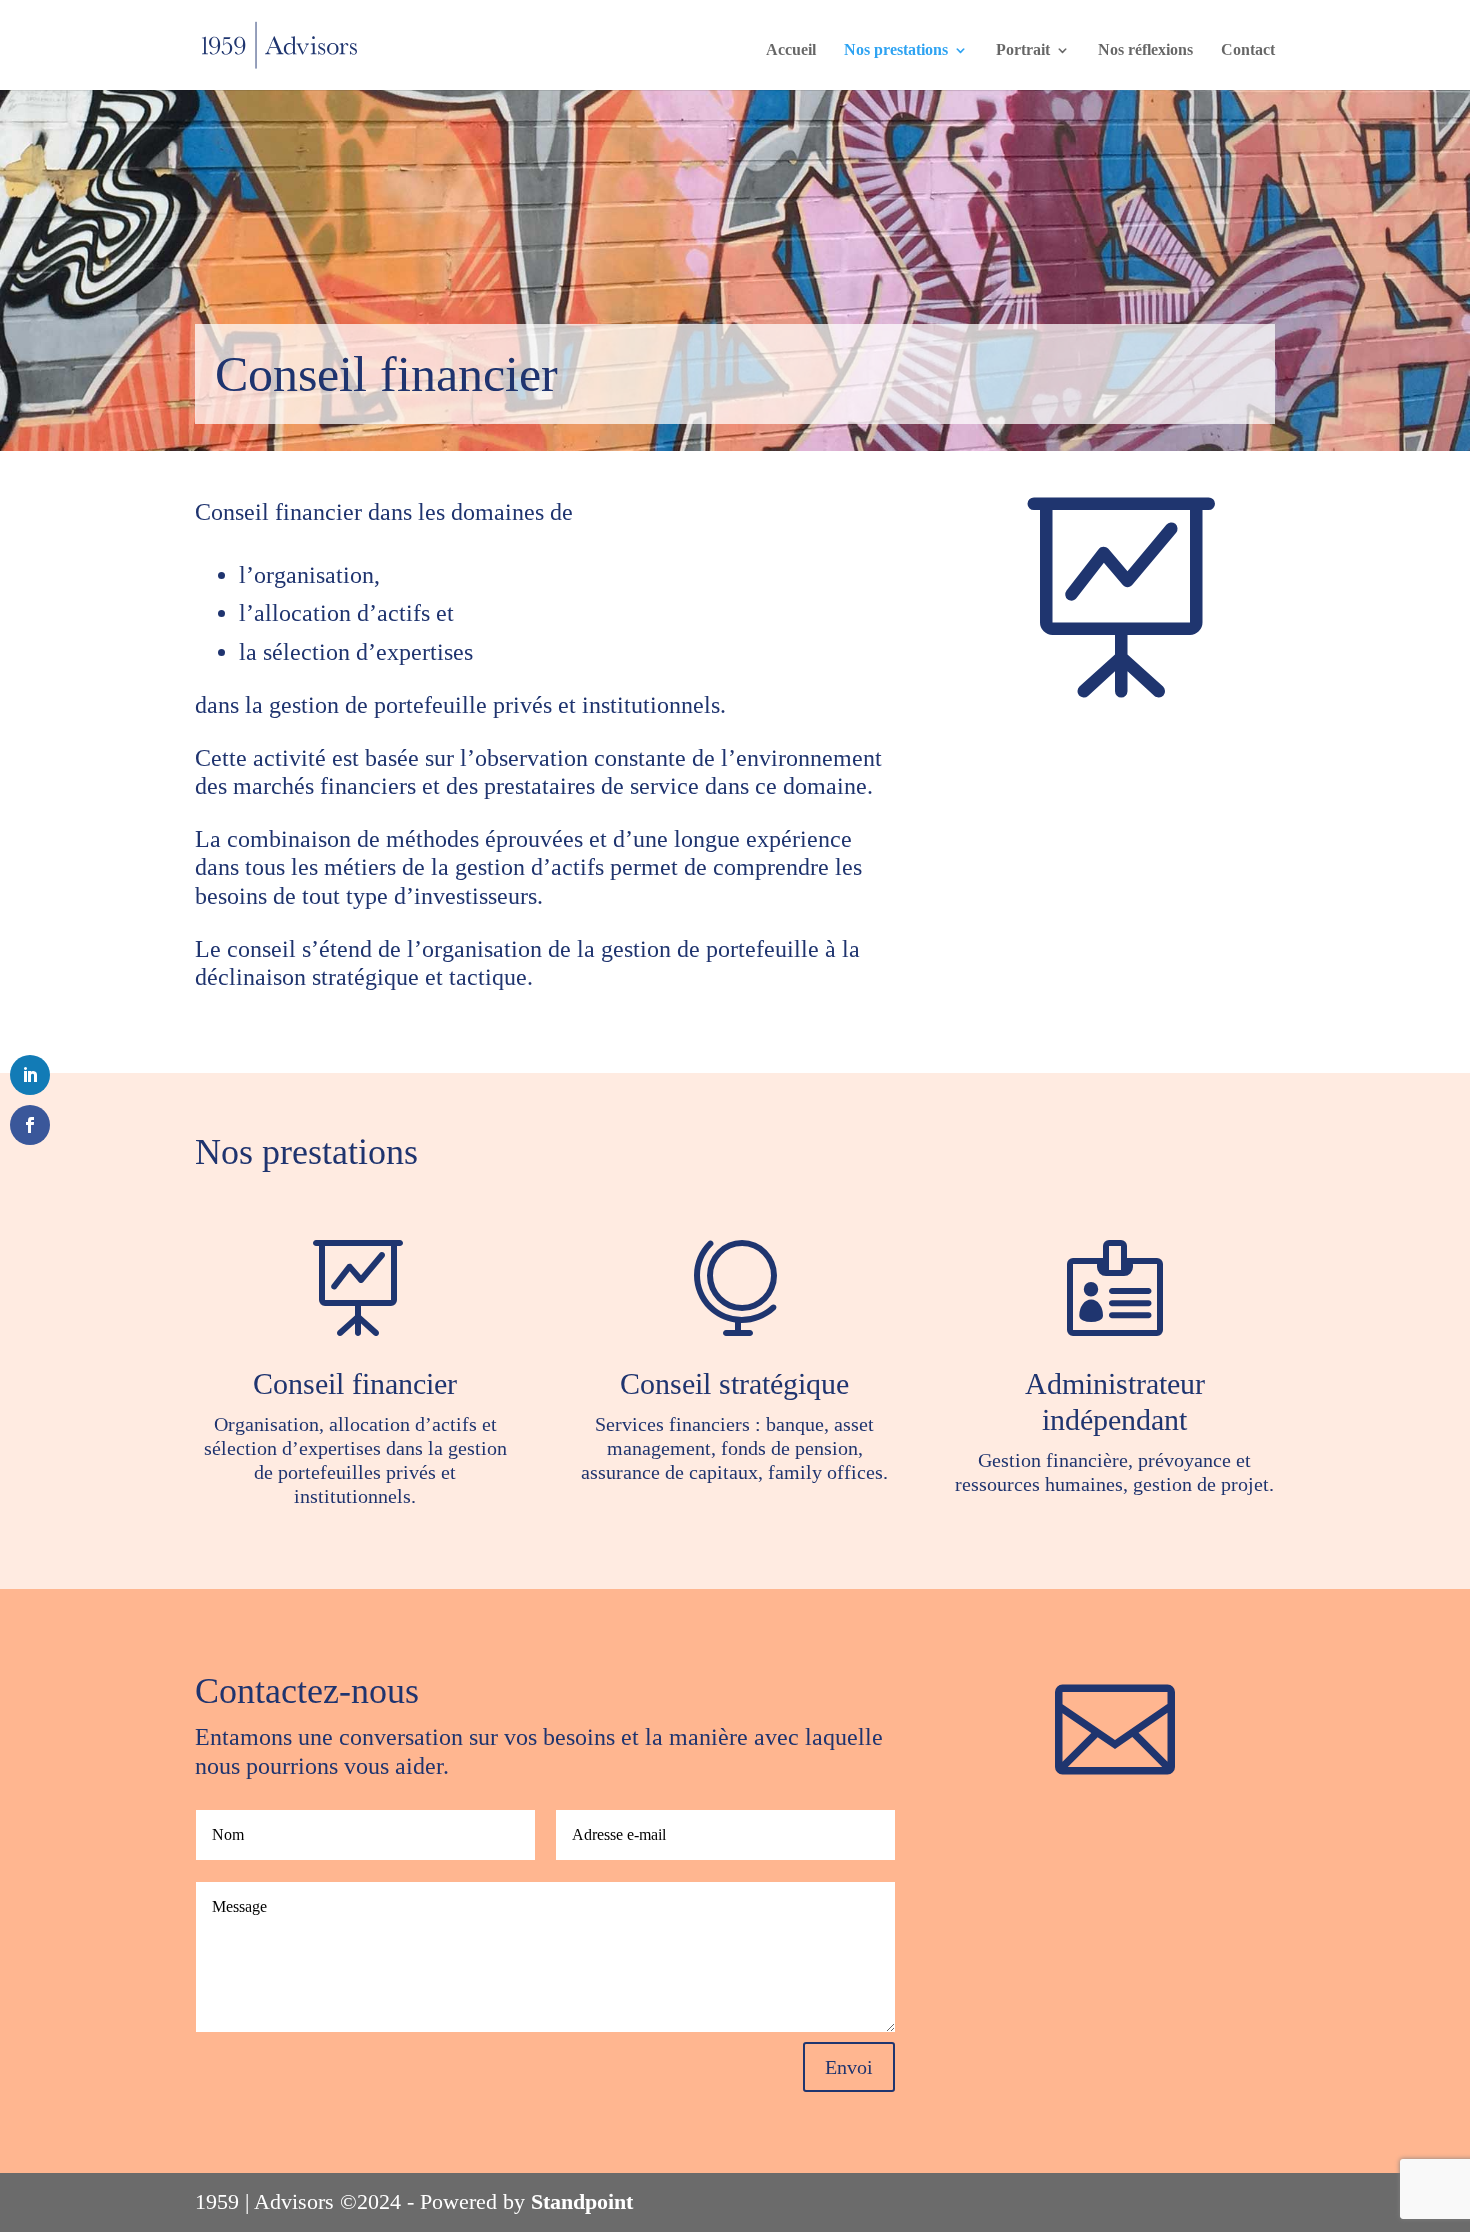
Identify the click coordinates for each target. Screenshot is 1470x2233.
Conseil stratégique (734, 1383)
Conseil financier (355, 1383)
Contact (1248, 50)
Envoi (849, 2067)
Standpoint (582, 2201)
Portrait (1023, 50)
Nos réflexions (1145, 50)
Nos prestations (896, 50)
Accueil (791, 50)
